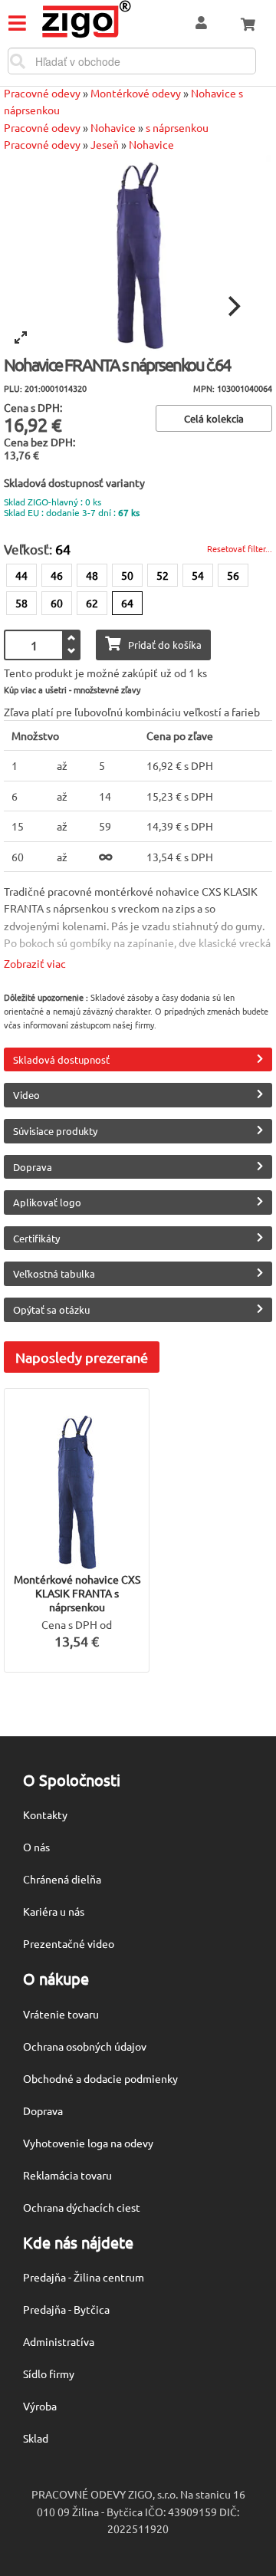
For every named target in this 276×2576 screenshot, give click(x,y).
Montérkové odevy (136, 93)
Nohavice (113, 127)
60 (57, 603)
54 (198, 575)
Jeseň (105, 144)
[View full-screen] (21, 337)
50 (127, 575)
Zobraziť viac (35, 963)
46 (57, 575)
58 (21, 603)
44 (21, 575)
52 (163, 575)
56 (233, 575)
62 (92, 603)
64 (127, 603)
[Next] (232, 307)
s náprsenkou (177, 127)
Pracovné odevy (42, 93)
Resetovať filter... (240, 548)
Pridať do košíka (165, 645)
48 (92, 575)
